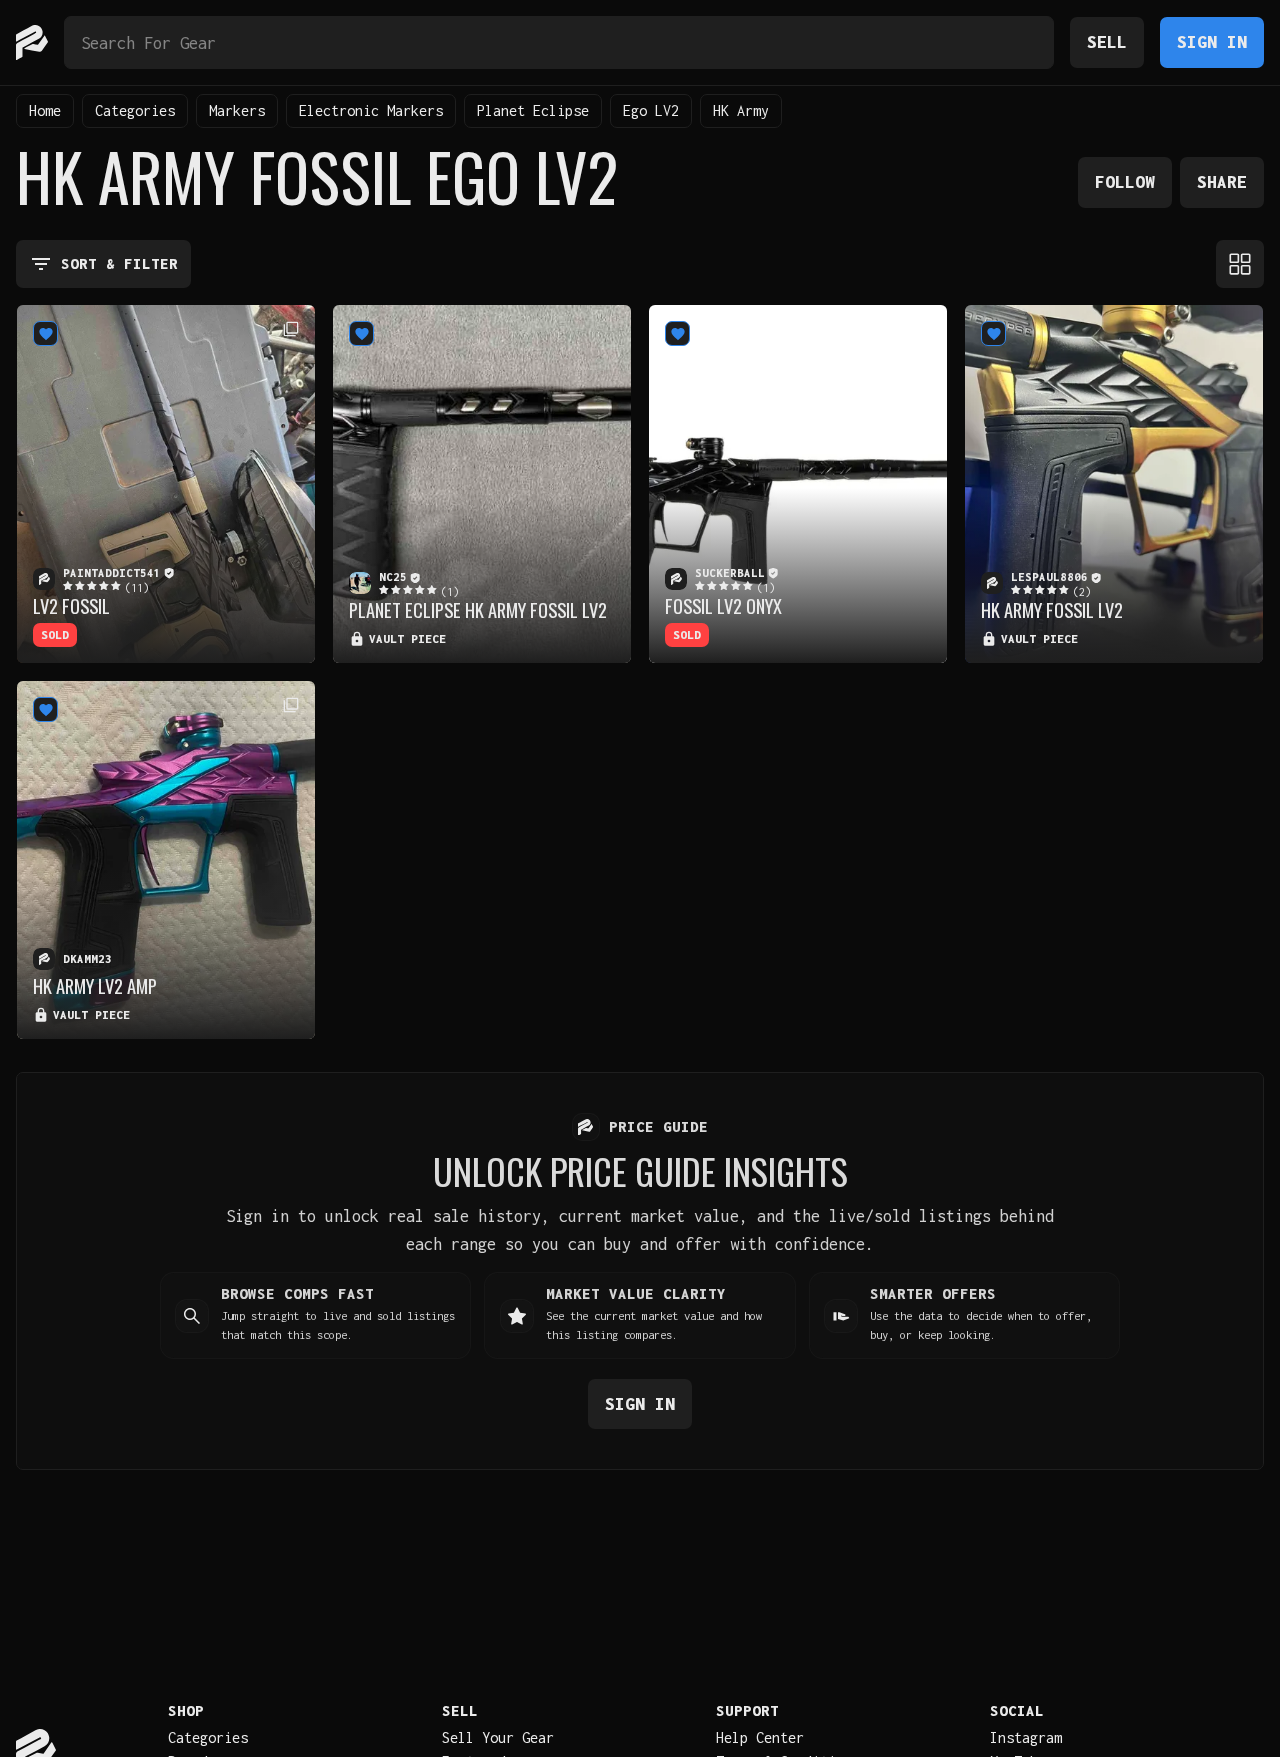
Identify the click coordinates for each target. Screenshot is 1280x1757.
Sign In (1212, 41)
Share (1222, 181)
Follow (1125, 181)
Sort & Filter (119, 263)
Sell (1107, 41)
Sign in (640, 1403)
